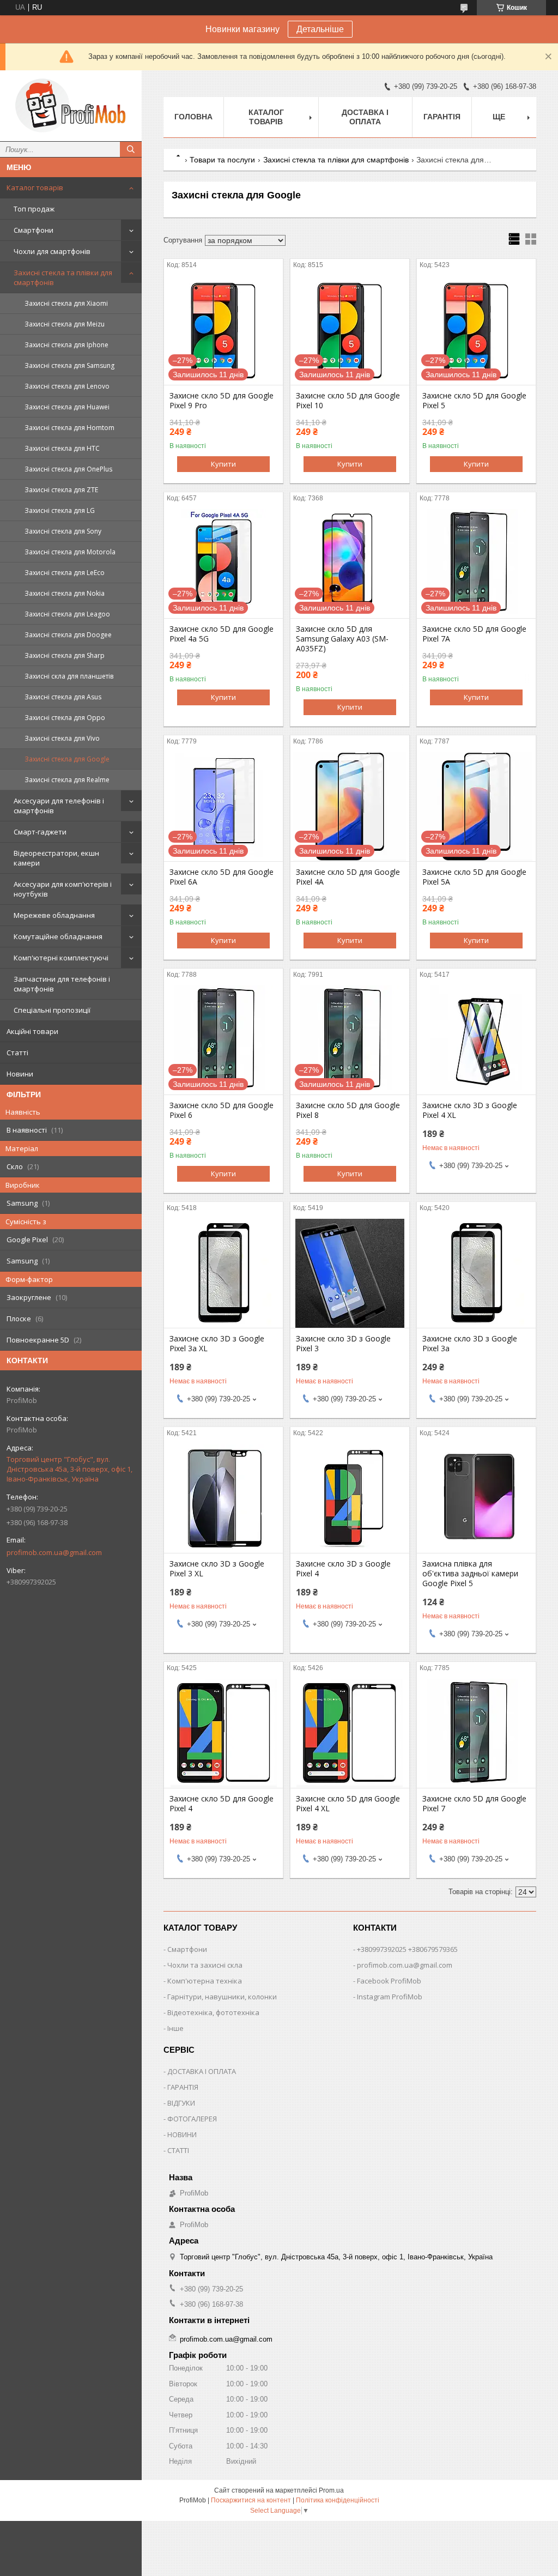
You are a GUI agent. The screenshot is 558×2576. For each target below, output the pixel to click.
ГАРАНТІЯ (183, 2087)
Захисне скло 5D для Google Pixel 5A (474, 877)
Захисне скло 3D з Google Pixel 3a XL (217, 1344)
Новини (20, 1074)
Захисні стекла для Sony (63, 531)
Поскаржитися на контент (251, 2500)
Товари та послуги (222, 160)
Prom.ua (331, 2490)
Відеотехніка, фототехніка (213, 2012)
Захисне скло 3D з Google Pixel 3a (470, 1344)
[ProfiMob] (71, 106)
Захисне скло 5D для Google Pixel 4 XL (348, 1804)
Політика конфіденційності (338, 2500)
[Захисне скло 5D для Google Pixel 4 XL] (350, 1733)
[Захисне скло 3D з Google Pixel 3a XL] (223, 1273)
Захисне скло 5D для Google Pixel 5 (474, 401)
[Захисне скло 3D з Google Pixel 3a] (476, 1273)
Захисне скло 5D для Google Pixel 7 (474, 1804)
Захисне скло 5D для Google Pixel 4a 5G (222, 634)
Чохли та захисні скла (205, 1965)
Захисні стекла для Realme (67, 780)
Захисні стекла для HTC (62, 448)
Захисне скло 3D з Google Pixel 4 (343, 1569)
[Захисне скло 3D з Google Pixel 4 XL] (476, 1040)
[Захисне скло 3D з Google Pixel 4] (350, 1498)
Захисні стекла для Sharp (65, 655)
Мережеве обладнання (54, 915)
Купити (223, 464)
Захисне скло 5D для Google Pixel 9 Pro (222, 401)
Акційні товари (32, 1031)
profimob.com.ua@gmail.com (54, 1552)
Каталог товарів (35, 188)
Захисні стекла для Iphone (66, 345)
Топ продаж (34, 209)
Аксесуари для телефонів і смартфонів (59, 806)
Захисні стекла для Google (67, 759)
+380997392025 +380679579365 (407, 1949)
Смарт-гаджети (40, 832)
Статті (17, 1053)
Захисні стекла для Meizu (65, 324)
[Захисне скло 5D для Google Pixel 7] (476, 1733)
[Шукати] (131, 149)
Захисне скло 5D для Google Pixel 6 (222, 1110)
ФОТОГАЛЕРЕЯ (192, 2119)
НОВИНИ (182, 2134)
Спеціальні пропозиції (52, 1010)
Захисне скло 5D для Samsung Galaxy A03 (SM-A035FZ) (342, 639)
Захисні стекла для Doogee (68, 635)
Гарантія (442, 117)
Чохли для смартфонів (52, 251)
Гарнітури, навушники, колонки (222, 1997)
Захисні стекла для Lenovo (67, 386)
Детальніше (320, 29)
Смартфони (34, 230)
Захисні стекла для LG (60, 510)
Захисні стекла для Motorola (70, 552)
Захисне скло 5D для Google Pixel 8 (348, 1110)
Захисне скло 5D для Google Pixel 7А (474, 634)
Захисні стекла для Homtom (69, 428)
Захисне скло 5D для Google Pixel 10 (348, 401)
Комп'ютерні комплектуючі (61, 958)
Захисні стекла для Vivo (62, 738)
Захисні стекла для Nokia (65, 593)
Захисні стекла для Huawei (67, 407)
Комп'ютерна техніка (205, 1981)
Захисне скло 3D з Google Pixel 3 (343, 1344)
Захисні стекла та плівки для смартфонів (63, 277)
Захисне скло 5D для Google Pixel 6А (222, 877)
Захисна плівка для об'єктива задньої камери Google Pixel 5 (470, 1574)
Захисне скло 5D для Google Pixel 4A (348, 877)
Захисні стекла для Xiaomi (66, 303)
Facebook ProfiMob (389, 1981)
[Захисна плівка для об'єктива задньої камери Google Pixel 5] (476, 1498)
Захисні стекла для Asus (63, 697)
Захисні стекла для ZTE (61, 490)
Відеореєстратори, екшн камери (56, 858)
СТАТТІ (178, 2150)
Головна (193, 117)
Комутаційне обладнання (58, 936)
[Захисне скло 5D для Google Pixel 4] (223, 1733)
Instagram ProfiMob (390, 1997)
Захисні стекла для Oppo (65, 718)
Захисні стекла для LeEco (65, 573)
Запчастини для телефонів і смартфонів (62, 984)
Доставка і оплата (365, 117)
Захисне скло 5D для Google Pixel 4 (222, 1804)
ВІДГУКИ (181, 2103)
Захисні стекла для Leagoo (67, 614)
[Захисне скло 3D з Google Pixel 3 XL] (223, 1498)
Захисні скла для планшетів (69, 676)
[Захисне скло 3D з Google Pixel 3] (350, 1273)
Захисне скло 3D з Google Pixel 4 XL (470, 1110)
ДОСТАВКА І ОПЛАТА (202, 2071)
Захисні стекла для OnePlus (68, 469)
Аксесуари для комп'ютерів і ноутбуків (63, 889)
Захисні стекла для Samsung (69, 365)
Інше (175, 2028)
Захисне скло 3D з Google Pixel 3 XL (217, 1569)
